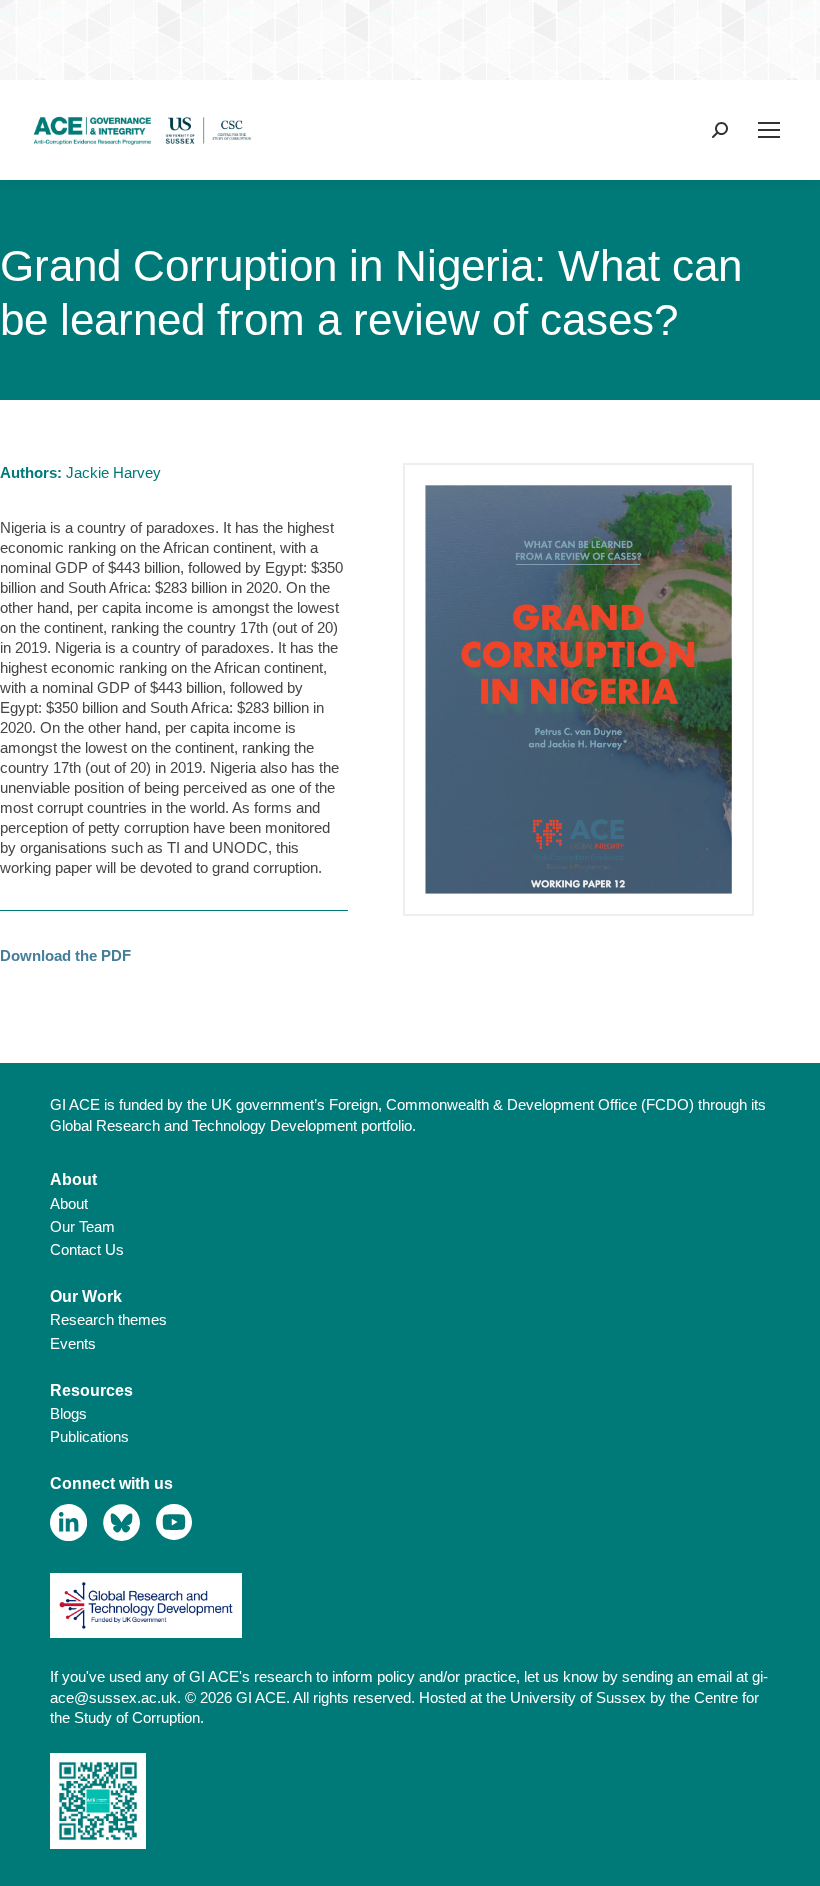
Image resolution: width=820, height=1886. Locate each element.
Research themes (108, 1319)
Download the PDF (65, 955)
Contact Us (87, 1249)
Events (73, 1343)
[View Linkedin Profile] (68, 1522)
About (69, 1203)
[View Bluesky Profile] (121, 1522)
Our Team (82, 1226)
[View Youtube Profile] (174, 1522)
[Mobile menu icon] (769, 130)
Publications (89, 1436)
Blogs (68, 1413)
